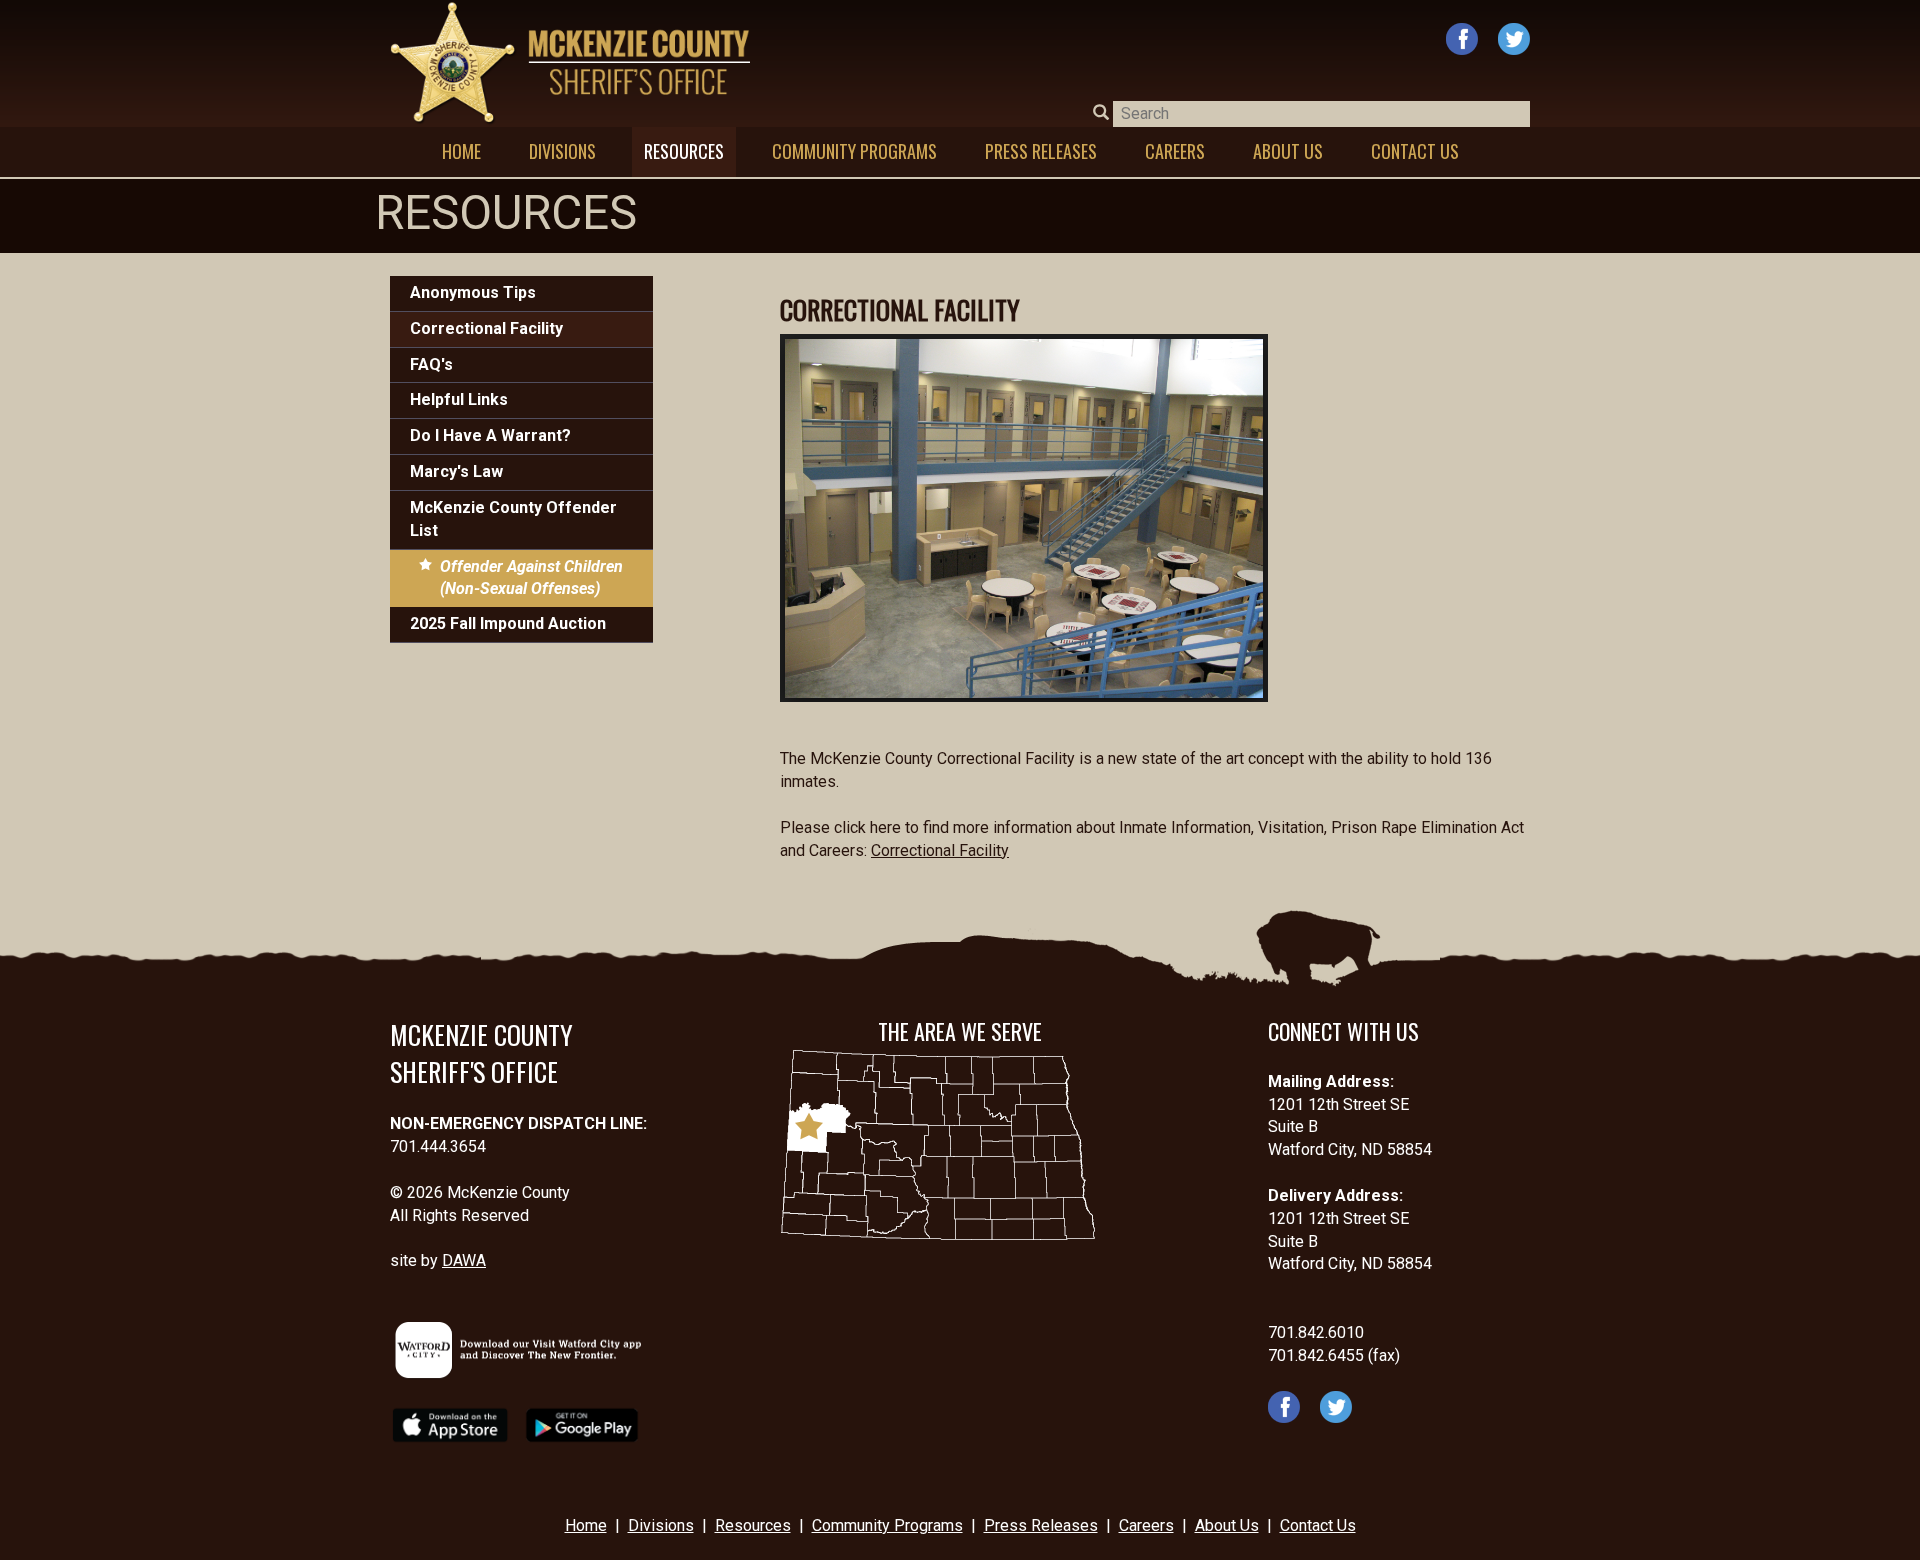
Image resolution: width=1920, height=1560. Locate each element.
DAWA (464, 1260)
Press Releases (1041, 1525)
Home (586, 1525)
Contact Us (1318, 1525)
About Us (1227, 1525)
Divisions (661, 1525)
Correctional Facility (940, 850)
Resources (753, 1525)
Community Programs (887, 1525)
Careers (1146, 1525)
